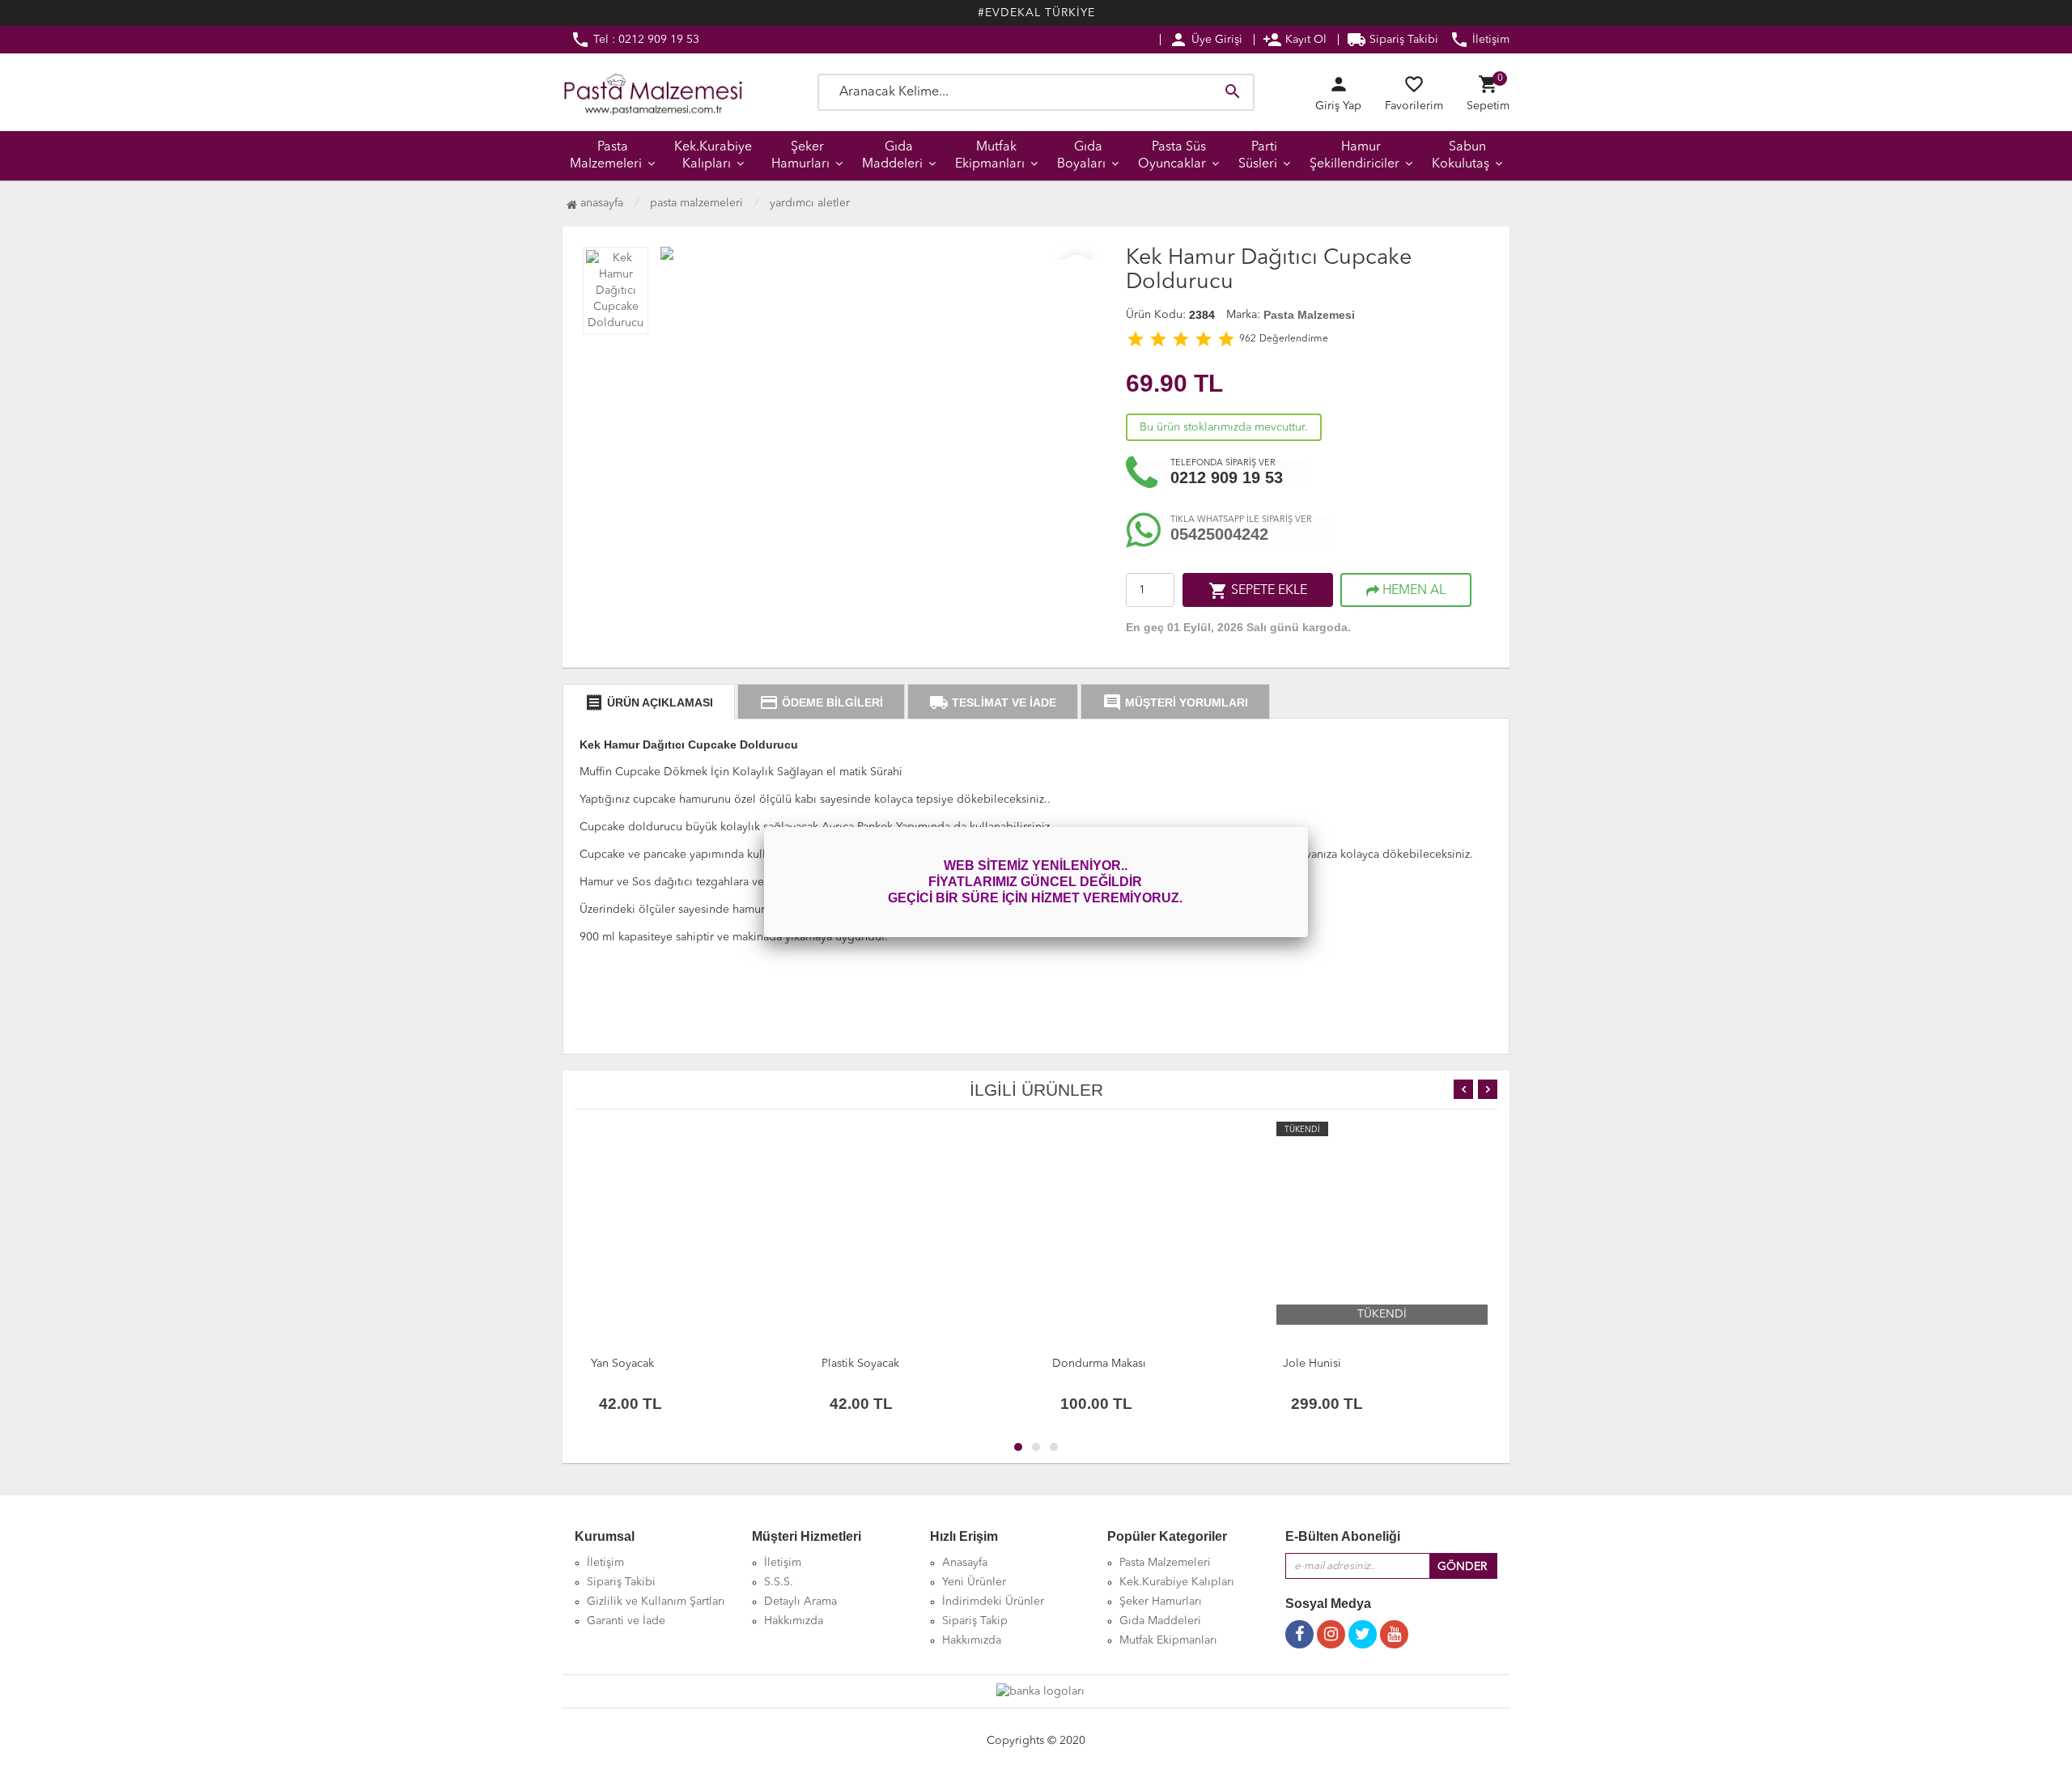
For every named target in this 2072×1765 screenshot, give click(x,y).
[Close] (1308, 827)
